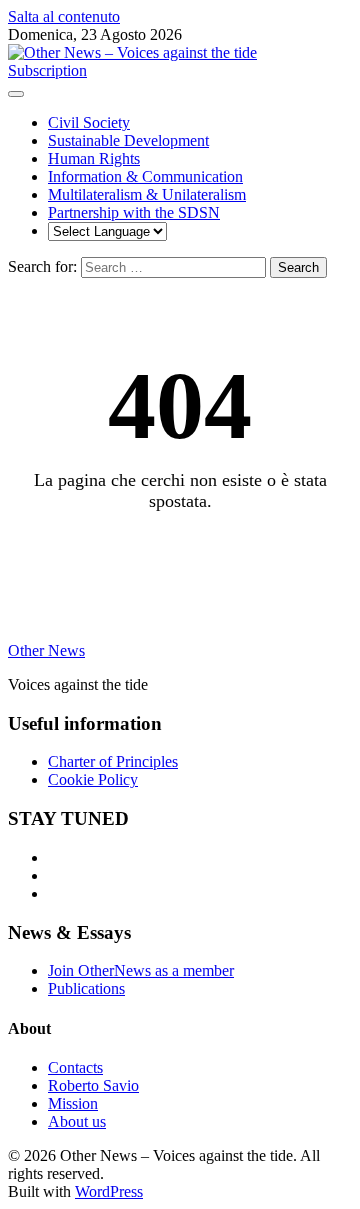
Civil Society (89, 122)
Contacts (75, 1067)
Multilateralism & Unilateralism (147, 194)
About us (77, 1121)
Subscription (47, 70)
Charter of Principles (113, 761)
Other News (46, 650)
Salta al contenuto (64, 16)
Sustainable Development (128, 140)
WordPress (109, 1191)
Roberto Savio (93, 1085)
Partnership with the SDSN (134, 212)
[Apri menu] (16, 94)
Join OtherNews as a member (141, 970)
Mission (73, 1103)
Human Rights (94, 158)
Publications (86, 988)
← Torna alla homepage (180, 553)
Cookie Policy (93, 779)
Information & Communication (145, 176)
